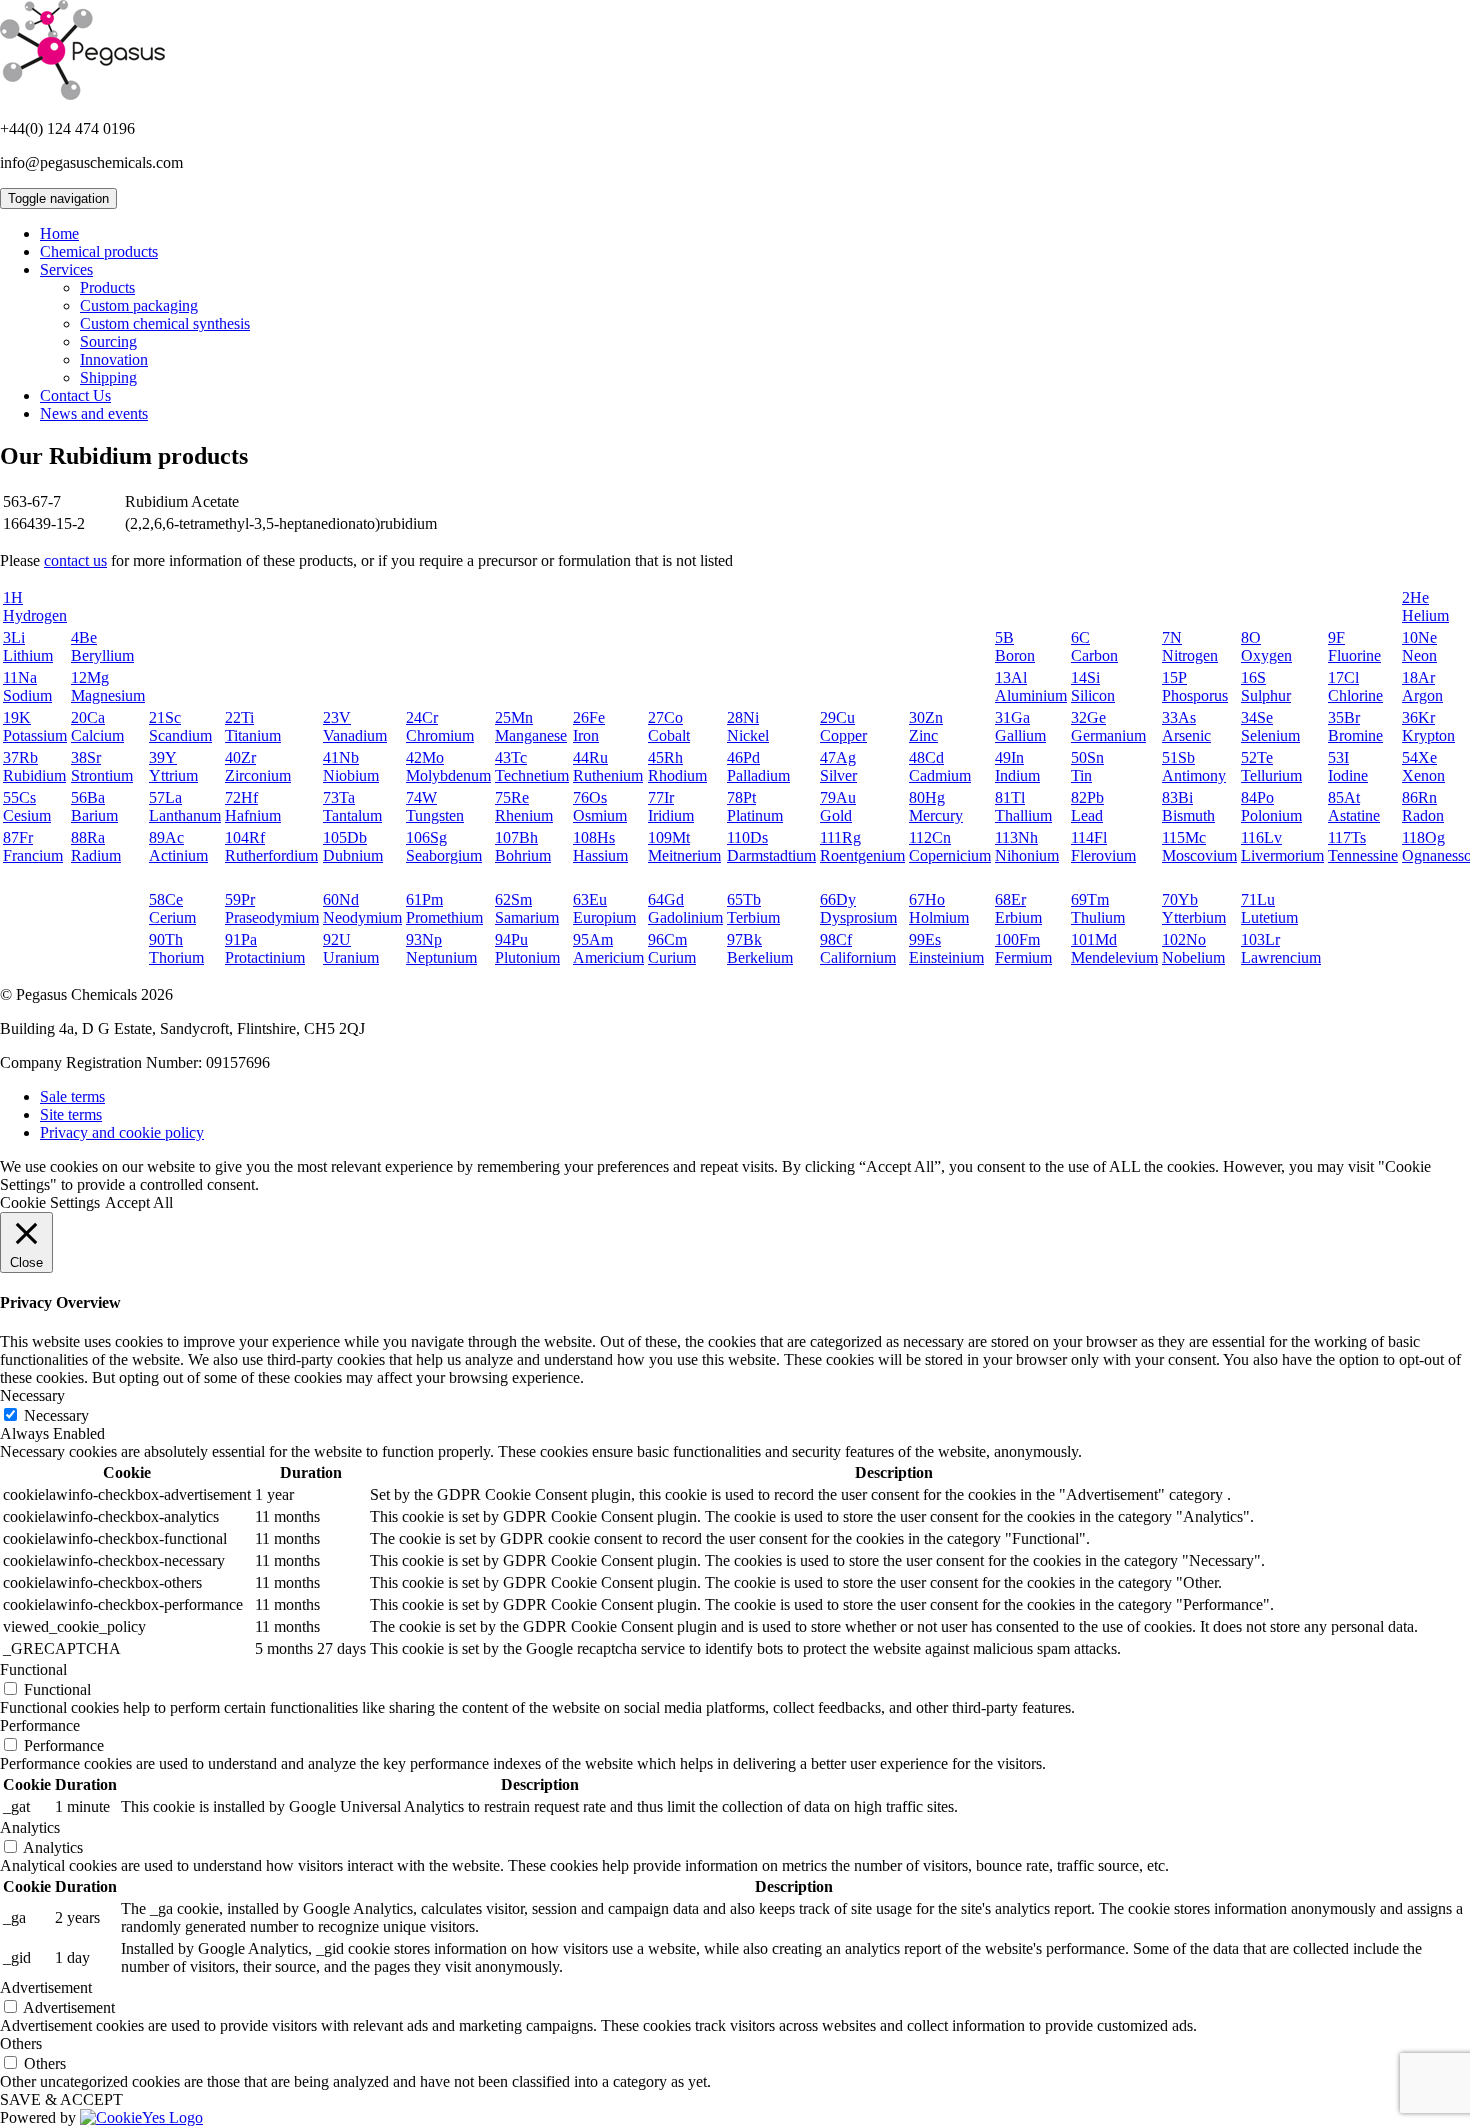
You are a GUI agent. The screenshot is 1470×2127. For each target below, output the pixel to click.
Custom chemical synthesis (165, 323)
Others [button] (21, 2043)
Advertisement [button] (46, 1987)
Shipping (108, 377)
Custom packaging (139, 305)
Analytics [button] (30, 1827)
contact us (75, 560)
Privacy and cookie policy (122, 1132)
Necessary (56, 1415)
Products (107, 287)
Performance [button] (40, 1725)
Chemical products (99, 251)
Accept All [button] (139, 1202)
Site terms (71, 1114)
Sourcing (108, 341)
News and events (94, 413)
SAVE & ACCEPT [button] (61, 2099)
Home (59, 233)
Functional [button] (33, 1669)
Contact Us (75, 395)
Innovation (114, 359)
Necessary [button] (32, 1395)
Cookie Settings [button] (50, 1202)
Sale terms (72, 1096)
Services (66, 269)
